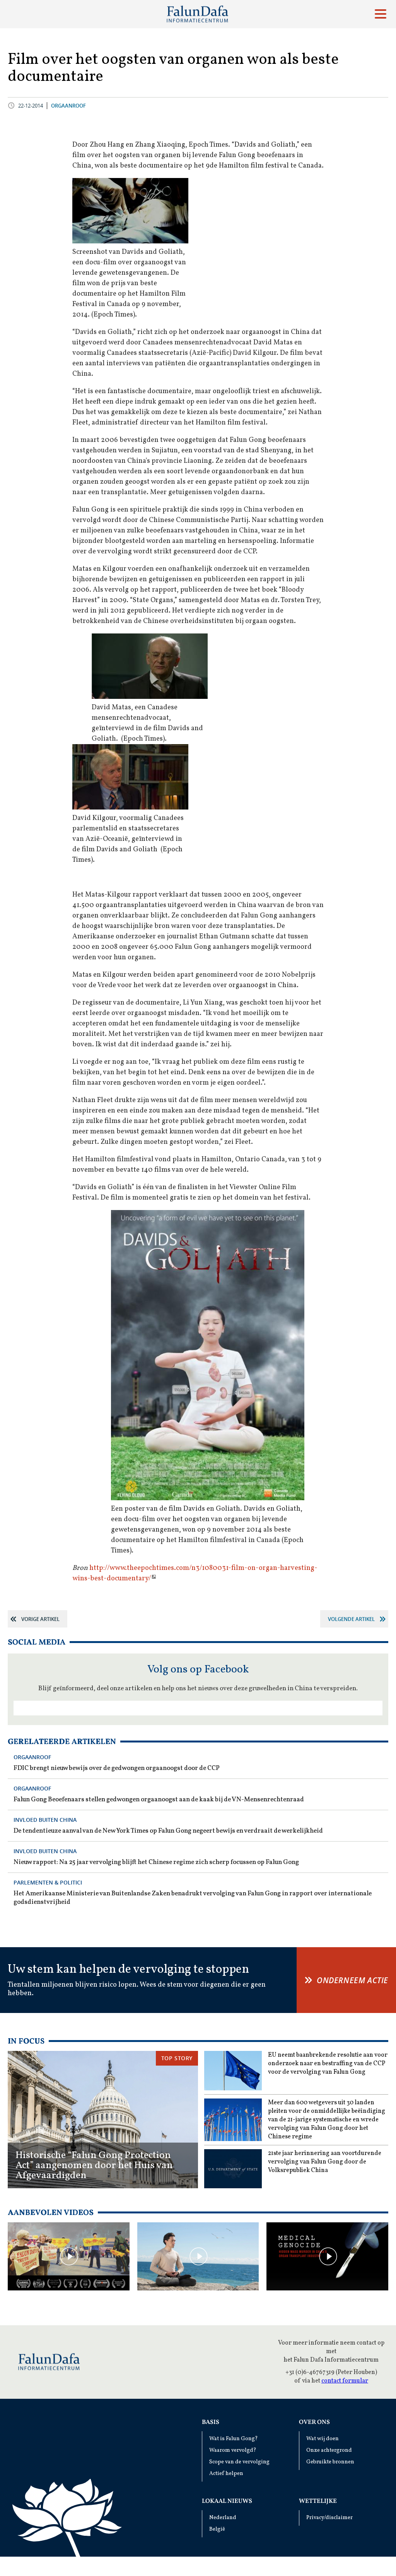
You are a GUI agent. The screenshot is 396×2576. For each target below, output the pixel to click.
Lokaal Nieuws (227, 2501)
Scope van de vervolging (239, 2462)
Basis (211, 2422)
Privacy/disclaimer (329, 2518)
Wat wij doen (323, 2439)
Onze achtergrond (329, 2450)
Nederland (223, 2518)
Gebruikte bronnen (330, 2462)
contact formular (345, 2381)
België (217, 2529)
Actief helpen (226, 2474)
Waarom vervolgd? (233, 2450)
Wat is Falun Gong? (234, 2439)
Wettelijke (318, 2501)
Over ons (314, 2422)
